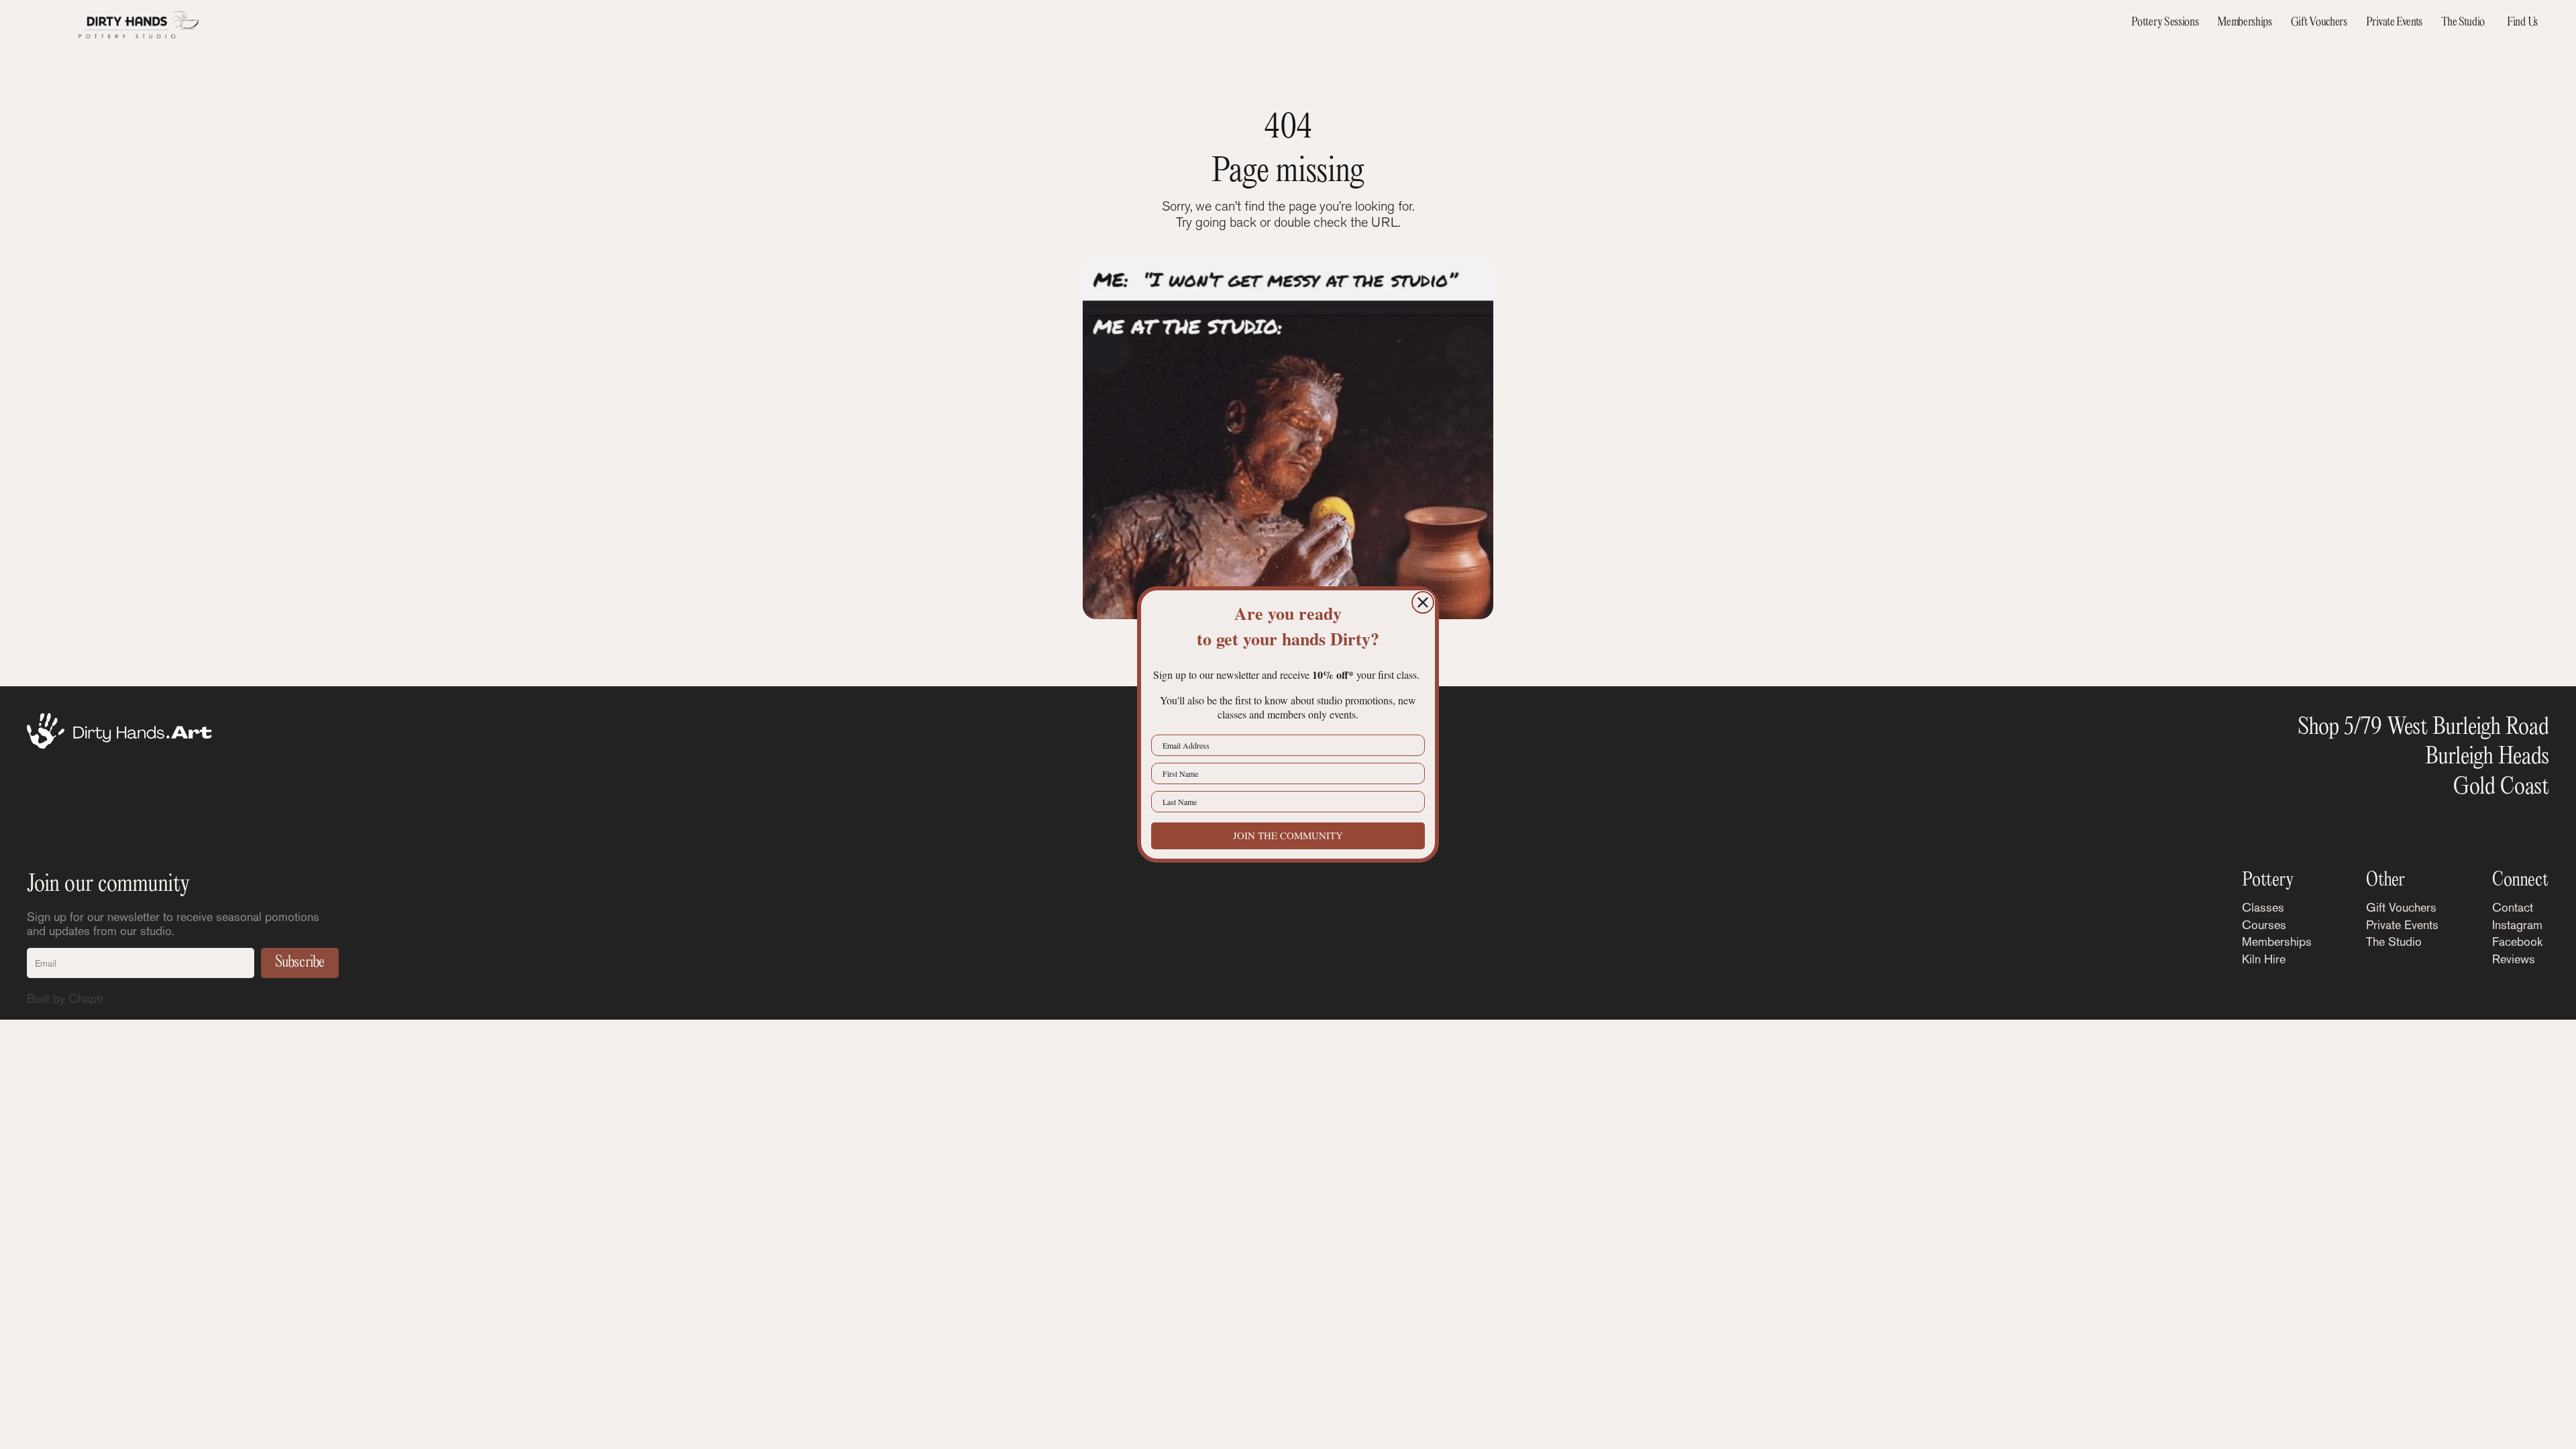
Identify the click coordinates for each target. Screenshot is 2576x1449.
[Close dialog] (1423, 602)
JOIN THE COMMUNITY (1288, 835)
